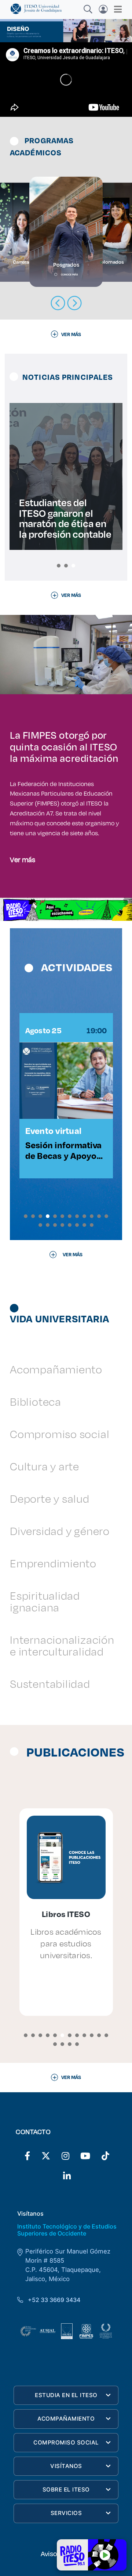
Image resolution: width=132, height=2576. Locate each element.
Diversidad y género (60, 1531)
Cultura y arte (45, 1466)
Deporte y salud (50, 1498)
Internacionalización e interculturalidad (62, 1645)
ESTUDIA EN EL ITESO (66, 2395)
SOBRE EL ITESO (66, 2489)
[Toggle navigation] (116, 9)
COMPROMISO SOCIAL (66, 2442)
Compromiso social (60, 1434)
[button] (59, 566)
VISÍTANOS (66, 2466)
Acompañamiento (56, 1369)
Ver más (23, 859)
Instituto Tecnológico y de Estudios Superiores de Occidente (67, 2230)
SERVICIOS (66, 2513)
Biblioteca (36, 1402)
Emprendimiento (53, 1563)
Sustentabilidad (50, 1684)
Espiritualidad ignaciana (45, 1601)
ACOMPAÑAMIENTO (66, 2419)
